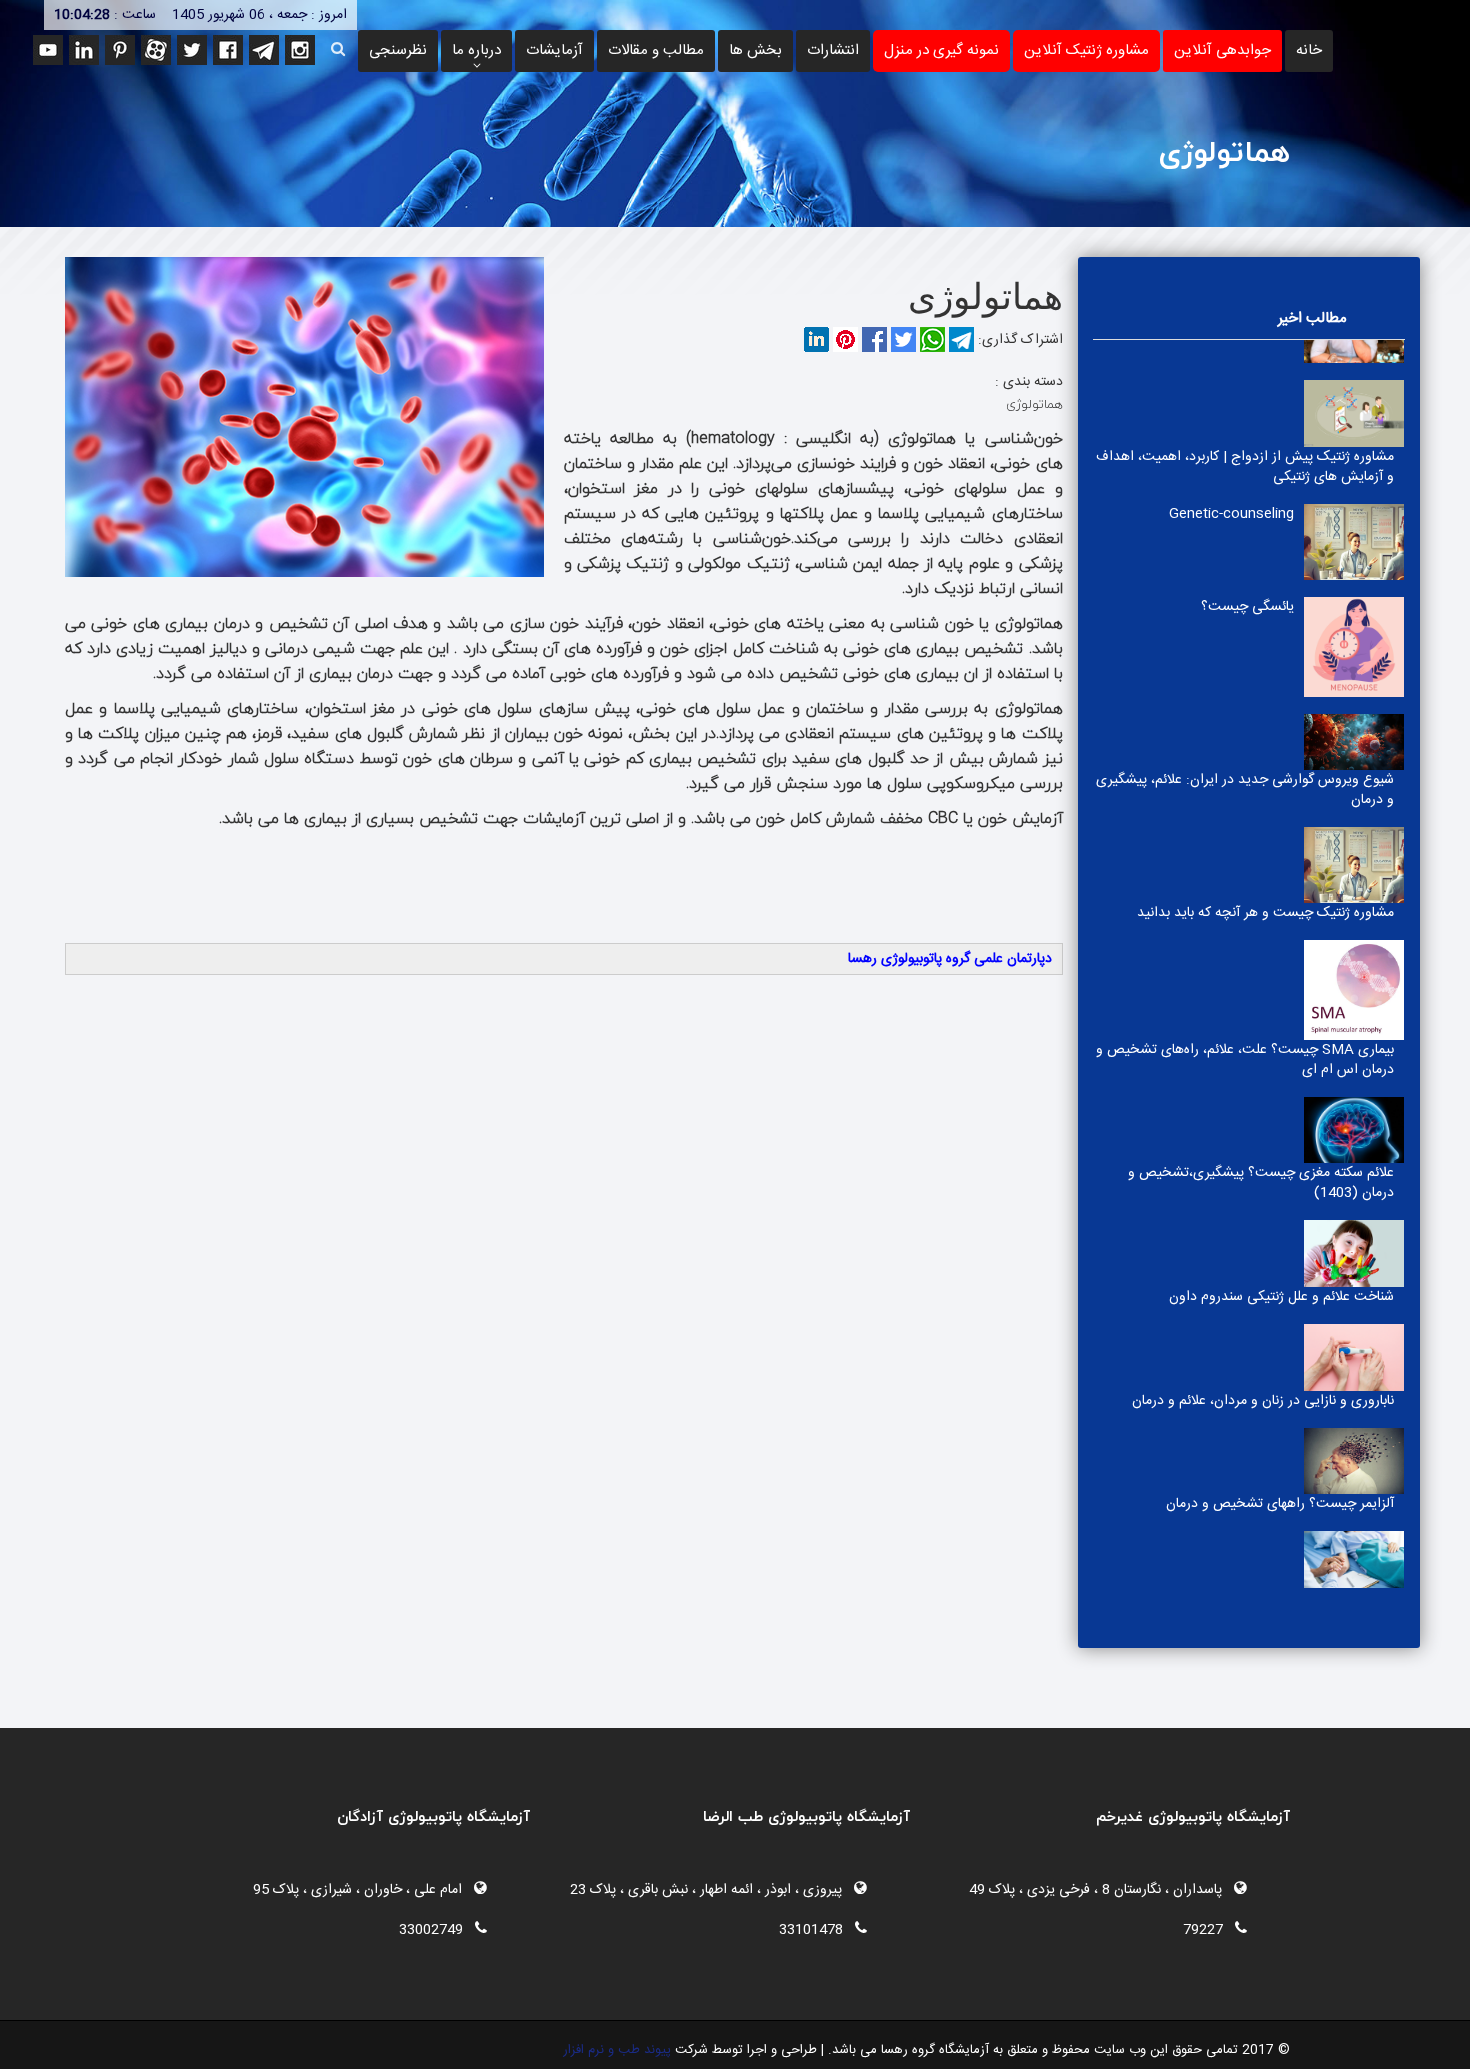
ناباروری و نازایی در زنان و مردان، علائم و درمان (1263, 1401)
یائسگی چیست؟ (1247, 607)
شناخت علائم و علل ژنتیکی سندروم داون (1281, 1297)
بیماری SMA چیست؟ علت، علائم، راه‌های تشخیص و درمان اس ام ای (1245, 1060)
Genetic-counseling (1231, 514)
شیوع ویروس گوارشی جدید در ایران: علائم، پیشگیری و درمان (1245, 790)
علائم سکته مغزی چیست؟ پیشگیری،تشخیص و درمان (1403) (1261, 1183)
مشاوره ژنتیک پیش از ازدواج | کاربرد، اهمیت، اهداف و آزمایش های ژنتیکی (1245, 467)
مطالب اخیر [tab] (1312, 318)
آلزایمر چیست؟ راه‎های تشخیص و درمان (1280, 1504)
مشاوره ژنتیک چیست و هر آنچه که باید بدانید (1265, 913)
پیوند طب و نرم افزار (617, 2050)
